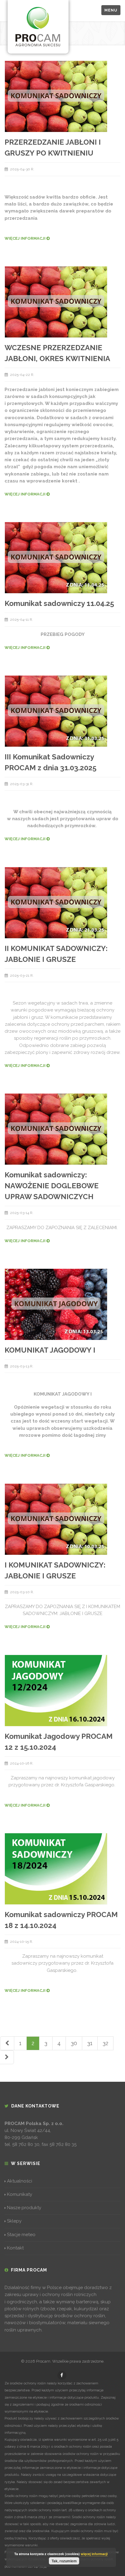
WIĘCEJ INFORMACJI (25, 238)
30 (74, 2043)
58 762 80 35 (63, 2144)
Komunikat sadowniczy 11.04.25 (59, 603)
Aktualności (20, 2181)
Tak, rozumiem (64, 2561)
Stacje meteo (21, 2235)
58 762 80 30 (26, 2144)
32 (105, 2043)
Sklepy (14, 2221)
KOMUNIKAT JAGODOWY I (50, 1350)
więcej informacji (94, 2554)
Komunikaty (20, 2194)
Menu (111, 10)
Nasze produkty (24, 2208)
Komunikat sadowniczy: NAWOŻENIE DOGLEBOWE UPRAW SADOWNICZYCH (52, 1186)
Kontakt (15, 2248)
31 (90, 2043)
